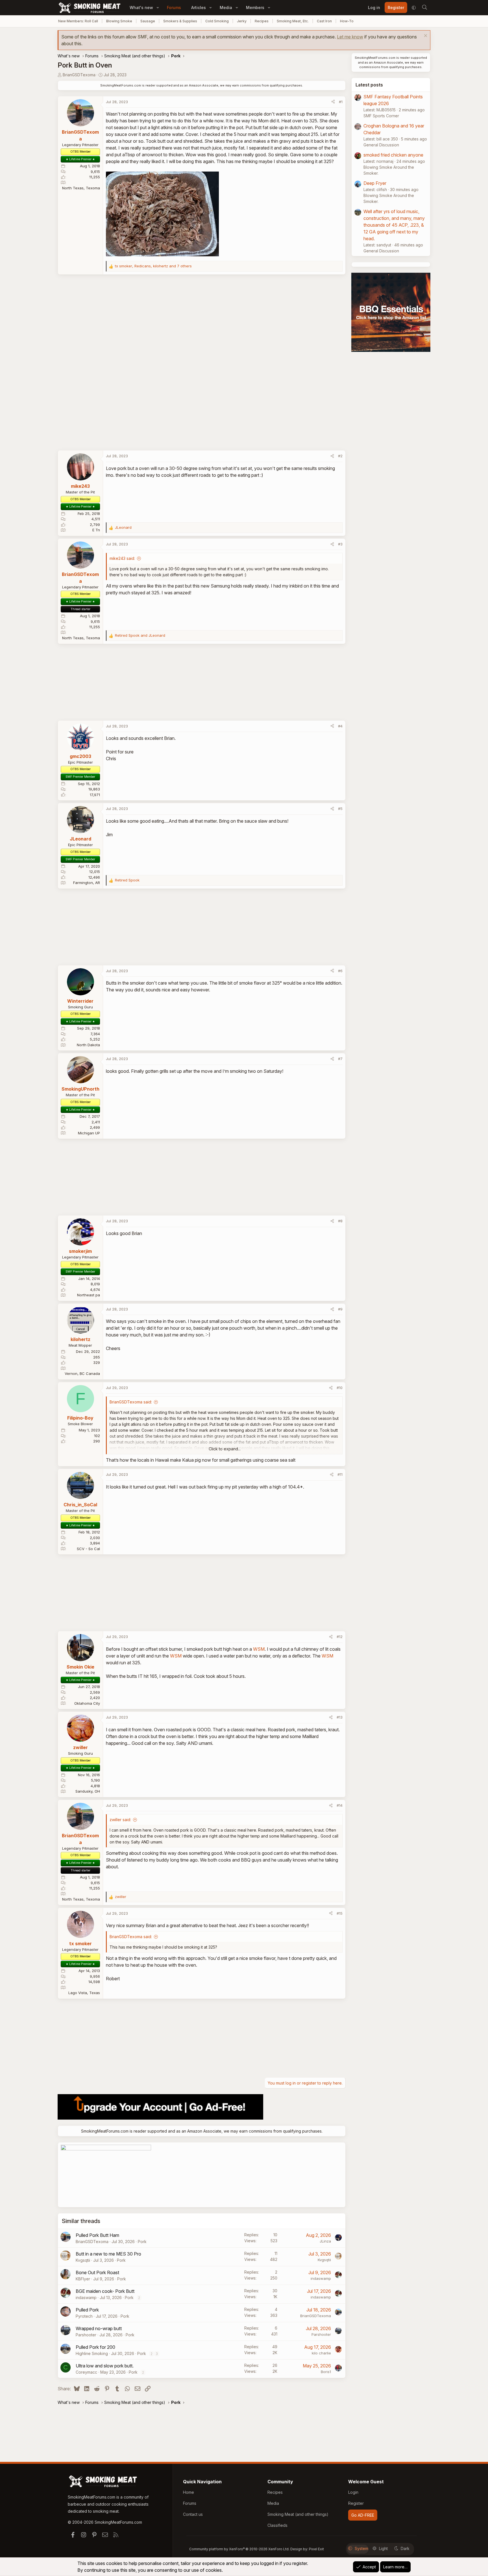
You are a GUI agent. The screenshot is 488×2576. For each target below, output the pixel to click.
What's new (141, 7)
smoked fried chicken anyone (393, 155)
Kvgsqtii (83, 2260)
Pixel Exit (316, 2549)
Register (356, 2503)
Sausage (148, 21)
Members (255, 7)
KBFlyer (83, 2279)
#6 (340, 971)
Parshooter (86, 2335)
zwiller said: (120, 1820)
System (361, 2548)
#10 (340, 1388)
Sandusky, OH (88, 1791)
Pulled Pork (87, 2310)
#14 (340, 1805)
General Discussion (381, 145)
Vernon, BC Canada (82, 1373)
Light (383, 2548)
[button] (158, 7)
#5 (340, 809)
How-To (347, 21)
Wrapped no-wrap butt (99, 2328)
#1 (341, 102)
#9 (340, 1309)
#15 (340, 1913)
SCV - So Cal (88, 1549)
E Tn (96, 530)
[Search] (424, 8)
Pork (142, 2242)
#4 (340, 726)
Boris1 (326, 2372)
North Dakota (88, 1045)
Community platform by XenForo (239, 2549)
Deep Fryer (375, 183)
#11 (340, 1474)
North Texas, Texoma (81, 188)
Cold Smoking (217, 21)
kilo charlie (321, 2353)
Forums (174, 7)
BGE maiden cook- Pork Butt (105, 2291)
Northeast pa (89, 1295)
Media (226, 7)
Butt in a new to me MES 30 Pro (108, 2254)
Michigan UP (89, 1133)
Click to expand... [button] (225, 1449)
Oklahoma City (87, 1703)
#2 (340, 456)
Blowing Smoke (119, 21)
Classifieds (277, 2525)
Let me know (350, 37)
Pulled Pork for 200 (95, 2347)
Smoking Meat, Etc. (293, 21)
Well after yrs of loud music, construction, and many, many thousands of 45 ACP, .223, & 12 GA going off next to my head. (394, 225)
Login (353, 2492)
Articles (199, 7)
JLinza (325, 2241)
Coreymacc (86, 2372)
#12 (340, 1637)
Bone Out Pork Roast (97, 2272)
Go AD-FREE (363, 2515)
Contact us (193, 2514)
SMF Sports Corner (381, 116)
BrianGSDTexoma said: (131, 1402)
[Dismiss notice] (425, 36)
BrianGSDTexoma (79, 75)
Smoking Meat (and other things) (298, 2514)
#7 (340, 1059)
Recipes (262, 21)
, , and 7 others (153, 266)
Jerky (242, 21)
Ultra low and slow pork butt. (105, 2366)
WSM (259, 1649)
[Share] (333, 102)
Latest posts (369, 85)
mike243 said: (122, 558)
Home (189, 2492)
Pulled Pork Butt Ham (97, 2235)
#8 (340, 1221)
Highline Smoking (92, 2353)
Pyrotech (84, 2316)
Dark (405, 2548)
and (140, 635)
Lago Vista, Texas (84, 1993)
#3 (340, 544)
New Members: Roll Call (78, 21)
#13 (340, 1717)
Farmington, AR (87, 883)
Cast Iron (324, 21)
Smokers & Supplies (180, 21)
